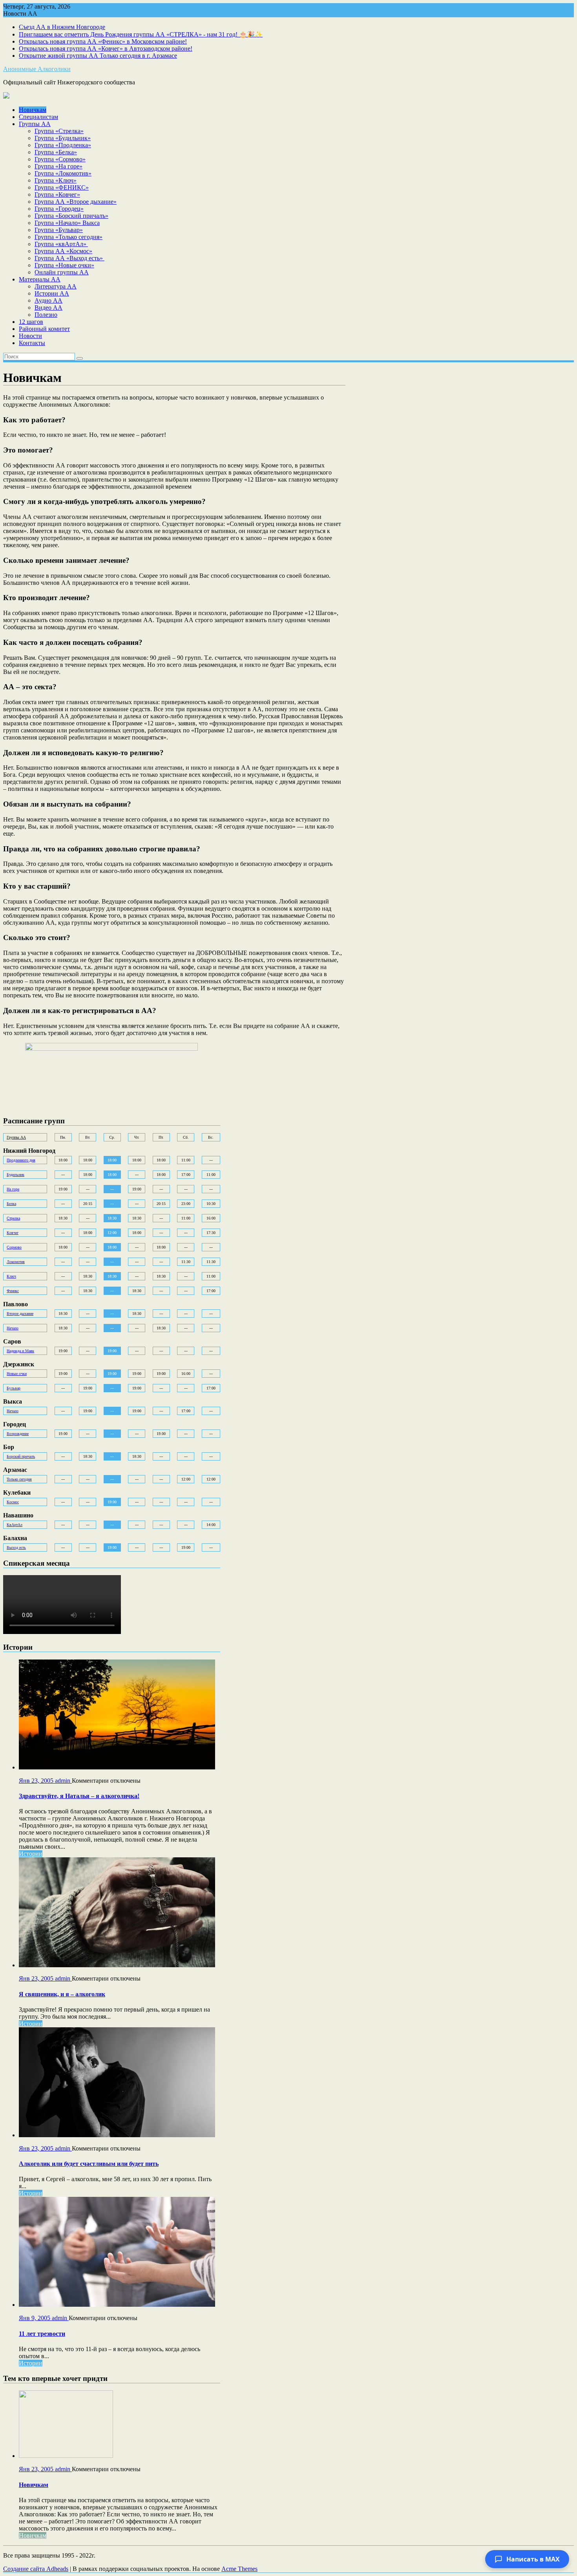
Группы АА (35, 124)
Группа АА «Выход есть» (69, 258)
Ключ (11, 1276)
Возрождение (18, 1434)
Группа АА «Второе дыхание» (76, 202)
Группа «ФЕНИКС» (62, 187)
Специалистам (38, 117)
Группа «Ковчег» (57, 194)
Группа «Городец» (59, 209)
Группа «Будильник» (63, 138)
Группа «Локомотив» (63, 173)
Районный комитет (44, 329)
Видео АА (48, 308)
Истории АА (52, 293)
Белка (11, 1204)
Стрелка (13, 1218)
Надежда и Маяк (20, 1351)
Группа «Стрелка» (59, 131)
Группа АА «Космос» (63, 251)
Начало (13, 1328)
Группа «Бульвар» (59, 230)
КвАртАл (15, 1525)
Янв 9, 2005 (35, 2318)
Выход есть (16, 1547)
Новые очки (17, 1374)
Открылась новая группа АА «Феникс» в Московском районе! (103, 41)
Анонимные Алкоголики (37, 69)
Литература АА (56, 286)
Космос (13, 1502)
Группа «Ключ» (56, 180)
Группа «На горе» (58, 166)
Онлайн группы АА (62, 272)
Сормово (14, 1247)
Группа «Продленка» (63, 145)
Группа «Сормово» (60, 159)
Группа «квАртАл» (61, 244)
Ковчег (13, 1233)
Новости (30, 336)
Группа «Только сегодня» (68, 237)
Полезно (46, 315)
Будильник (16, 1175)
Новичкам (33, 110)
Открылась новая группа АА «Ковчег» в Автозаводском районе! (106, 48)
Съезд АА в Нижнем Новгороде (62, 27)
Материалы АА (40, 279)
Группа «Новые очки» (64, 265)
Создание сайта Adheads (36, 2569)
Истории (31, 1854)
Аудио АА (48, 300)
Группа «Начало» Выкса (67, 223)
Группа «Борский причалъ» (71, 216)
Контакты (32, 343)
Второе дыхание (20, 1314)
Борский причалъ (21, 1456)
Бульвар (14, 1388)
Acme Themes (239, 2569)
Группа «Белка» (56, 152)
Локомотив (16, 1262)
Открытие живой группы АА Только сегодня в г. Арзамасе (98, 56)
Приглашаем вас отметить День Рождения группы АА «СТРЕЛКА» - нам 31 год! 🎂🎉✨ (141, 34)
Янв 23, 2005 (37, 1781)
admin (63, 1781)
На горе (13, 1189)
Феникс (13, 1291)
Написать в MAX (533, 2559)
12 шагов (31, 322)
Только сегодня (19, 1479)
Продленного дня (21, 1160)
